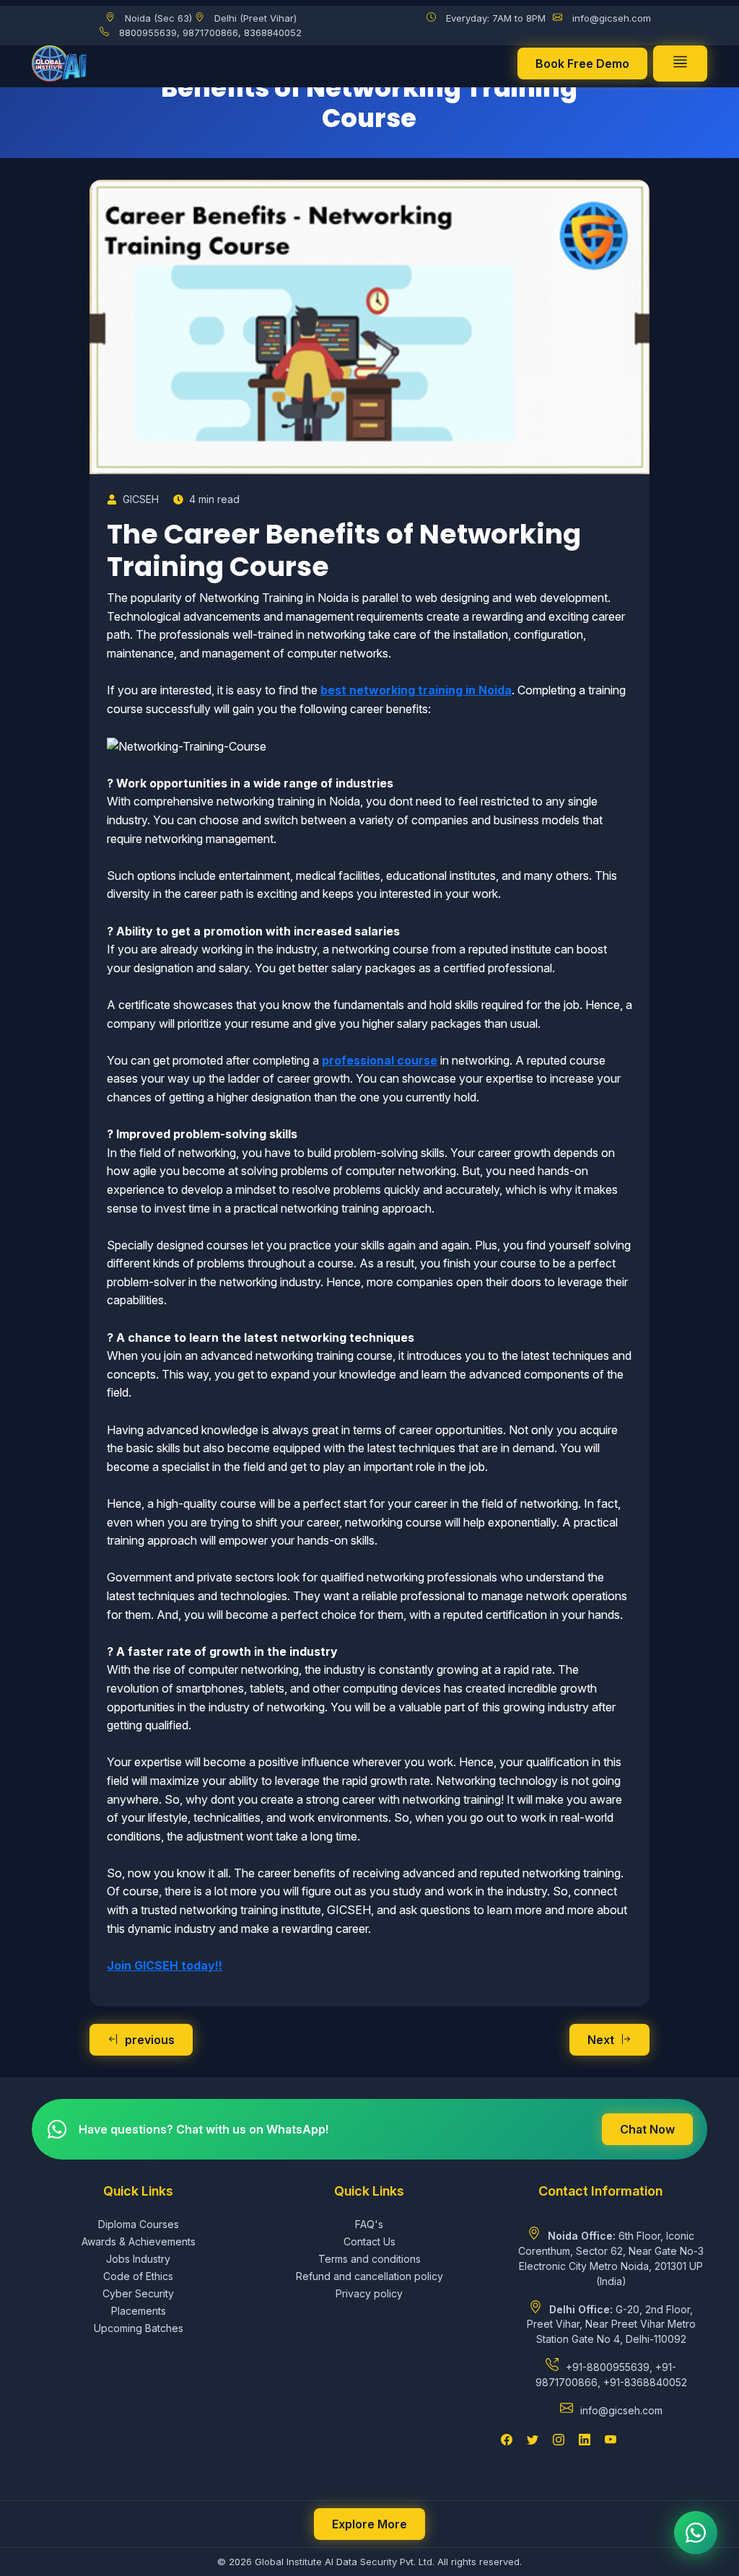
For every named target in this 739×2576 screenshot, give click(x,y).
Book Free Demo (582, 64)
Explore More (369, 2524)
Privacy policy (369, 2293)
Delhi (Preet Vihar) (255, 18)
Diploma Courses (139, 2224)
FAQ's (369, 2224)
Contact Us (369, 2241)
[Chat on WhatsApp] (696, 2533)
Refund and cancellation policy (369, 2276)
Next (601, 2040)
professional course (380, 1060)
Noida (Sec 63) (158, 18)
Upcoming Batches (139, 2328)
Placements (139, 2311)
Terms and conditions (369, 2259)
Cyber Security (138, 2293)
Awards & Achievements (139, 2241)
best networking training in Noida (416, 690)
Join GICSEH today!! (165, 1965)
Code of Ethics (138, 2276)
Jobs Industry (138, 2259)
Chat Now (647, 2129)
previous (150, 2040)
